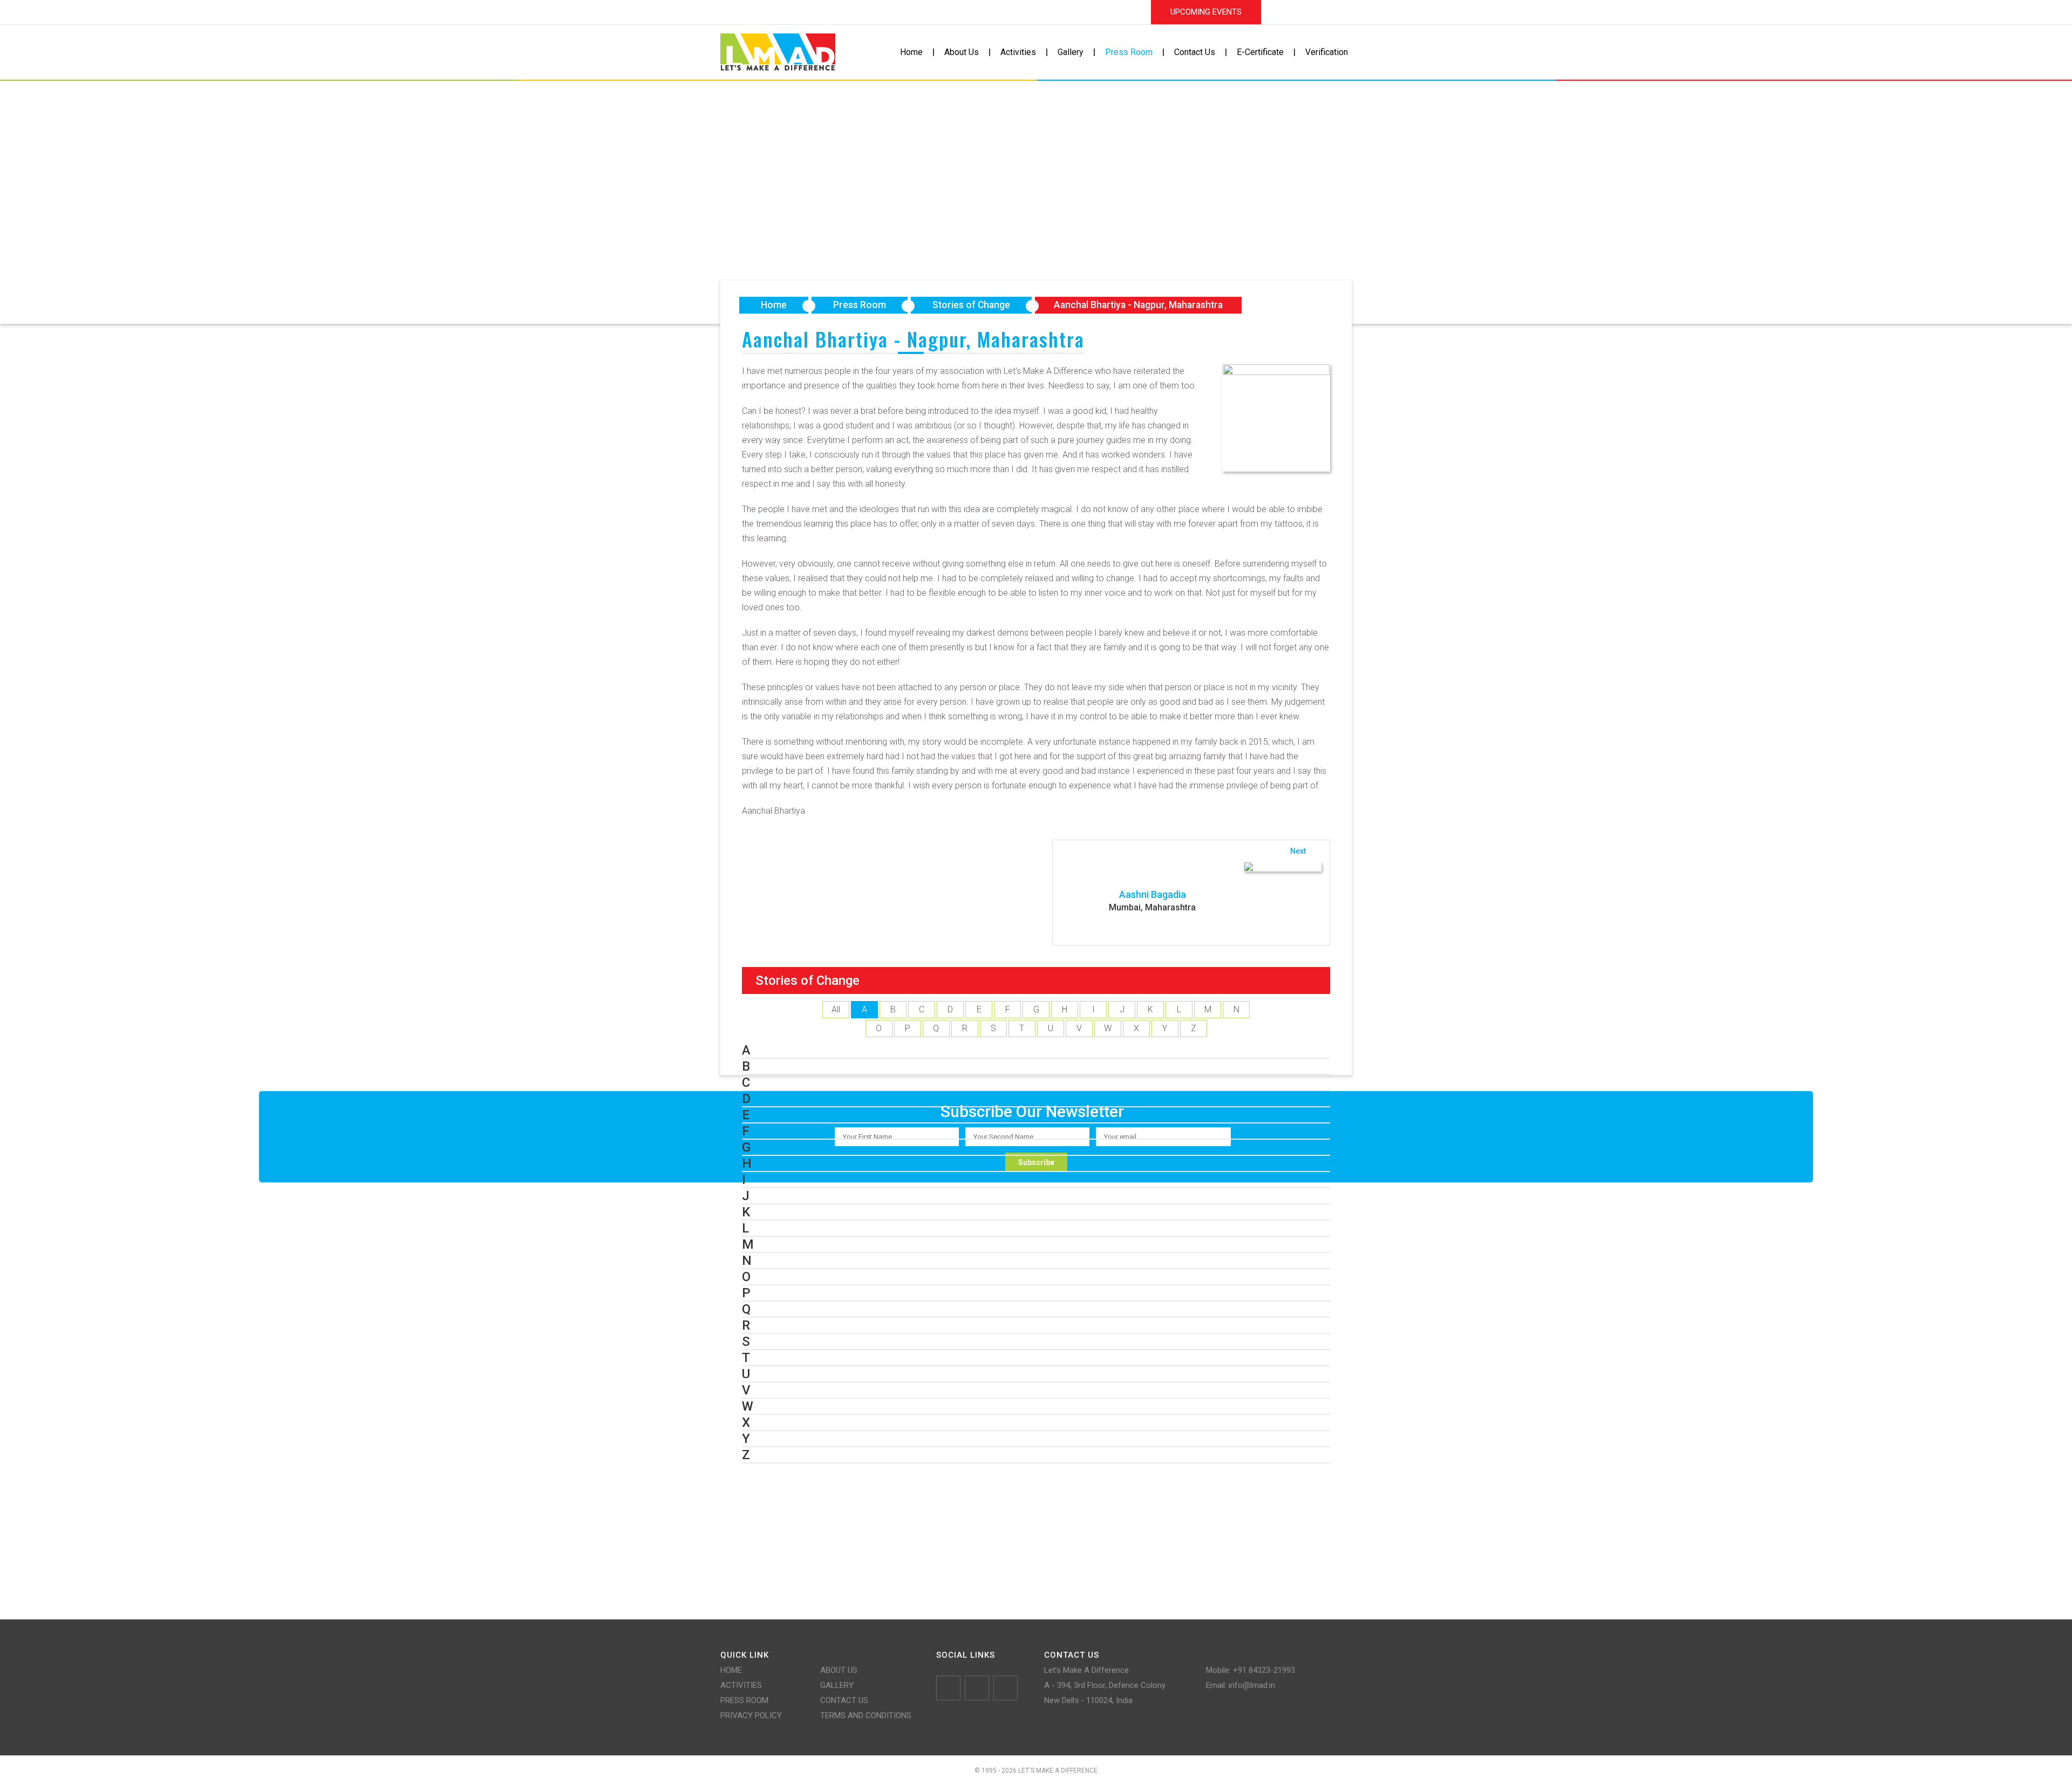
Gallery (1071, 52)
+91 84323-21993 (1264, 1670)
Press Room (1129, 52)
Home (911, 52)
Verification (1327, 52)
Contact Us (1195, 52)
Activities (1018, 52)
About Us (962, 52)
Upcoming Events (1206, 12)
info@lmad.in (1252, 1685)
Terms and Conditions (866, 1715)
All (836, 1009)
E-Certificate (1260, 52)
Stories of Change (971, 305)
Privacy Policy (751, 1715)
